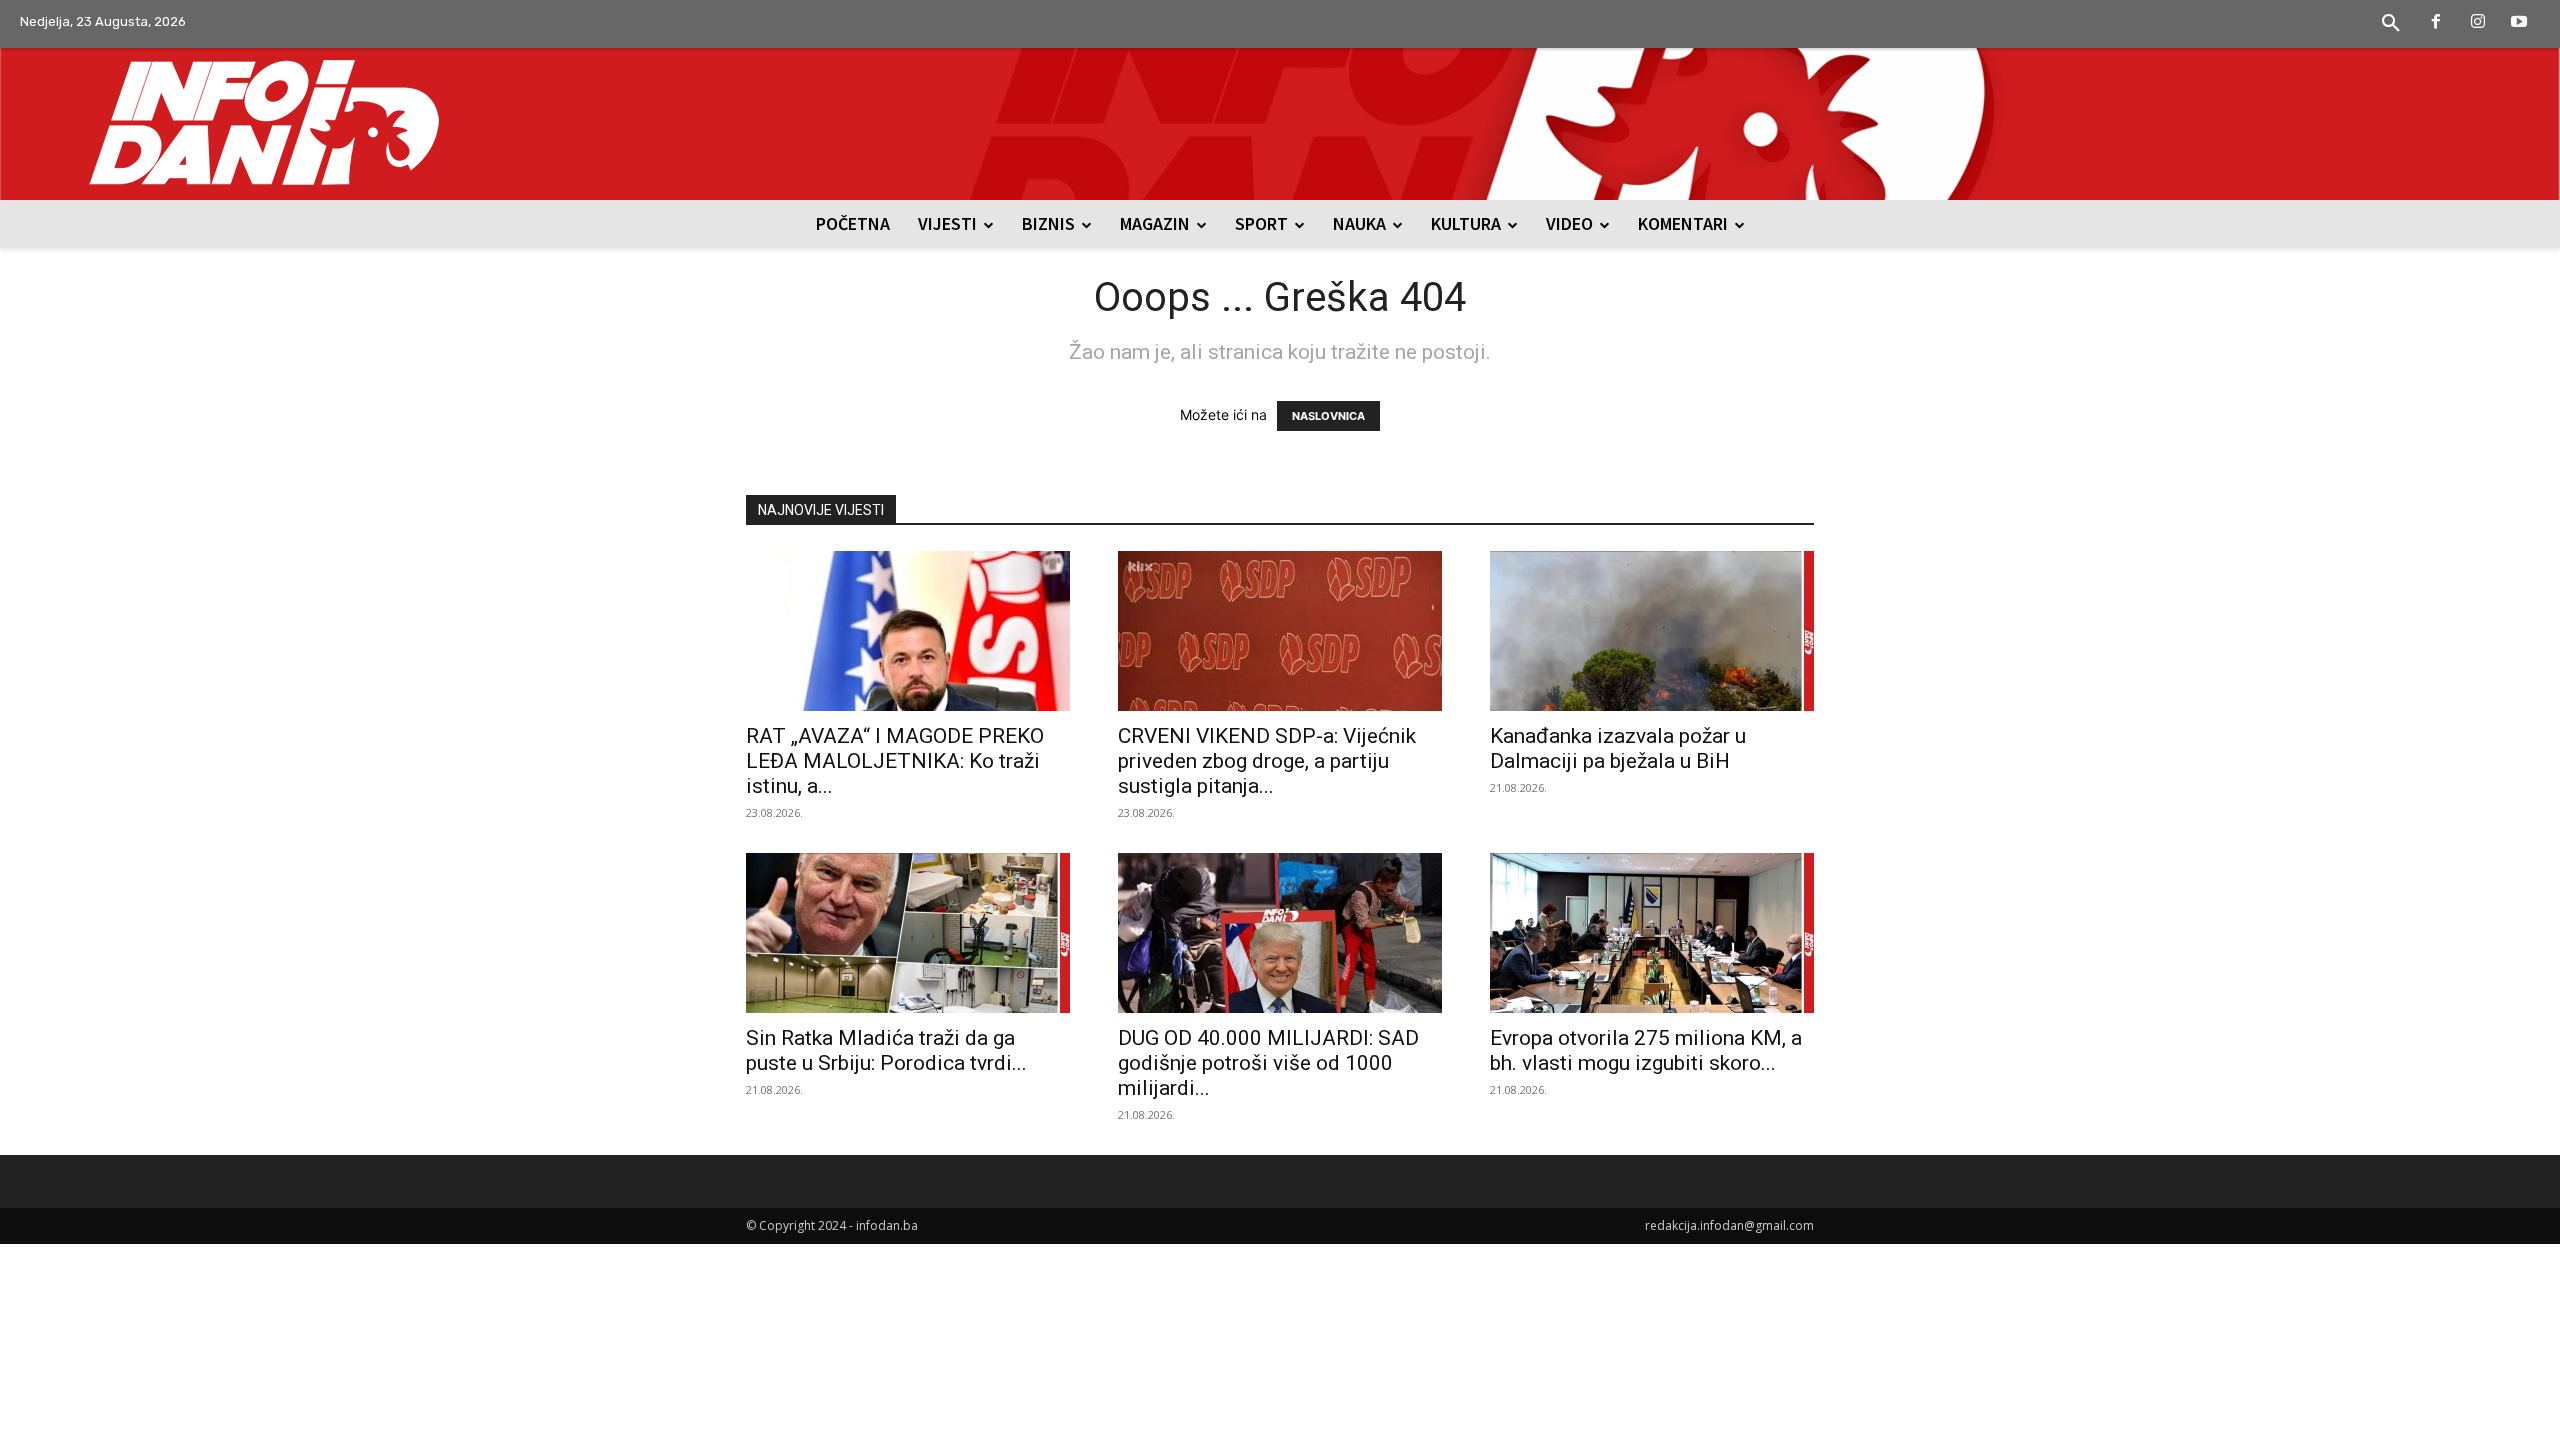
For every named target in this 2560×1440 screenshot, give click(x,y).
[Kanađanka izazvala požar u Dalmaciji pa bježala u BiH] (1652, 631)
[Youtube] (2519, 23)
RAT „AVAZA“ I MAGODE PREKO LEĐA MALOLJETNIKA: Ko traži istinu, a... (895, 761)
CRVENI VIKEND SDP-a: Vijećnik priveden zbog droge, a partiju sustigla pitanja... (1267, 761)
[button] (2391, 24)
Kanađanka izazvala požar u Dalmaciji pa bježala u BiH (1618, 748)
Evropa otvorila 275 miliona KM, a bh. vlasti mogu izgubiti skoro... (1646, 1050)
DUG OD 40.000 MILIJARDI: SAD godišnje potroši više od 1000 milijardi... (1268, 1063)
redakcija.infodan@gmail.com (1729, 1225)
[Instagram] (2478, 23)
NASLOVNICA (1328, 416)
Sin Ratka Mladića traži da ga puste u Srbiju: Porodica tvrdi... (886, 1050)
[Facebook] (2436, 23)
